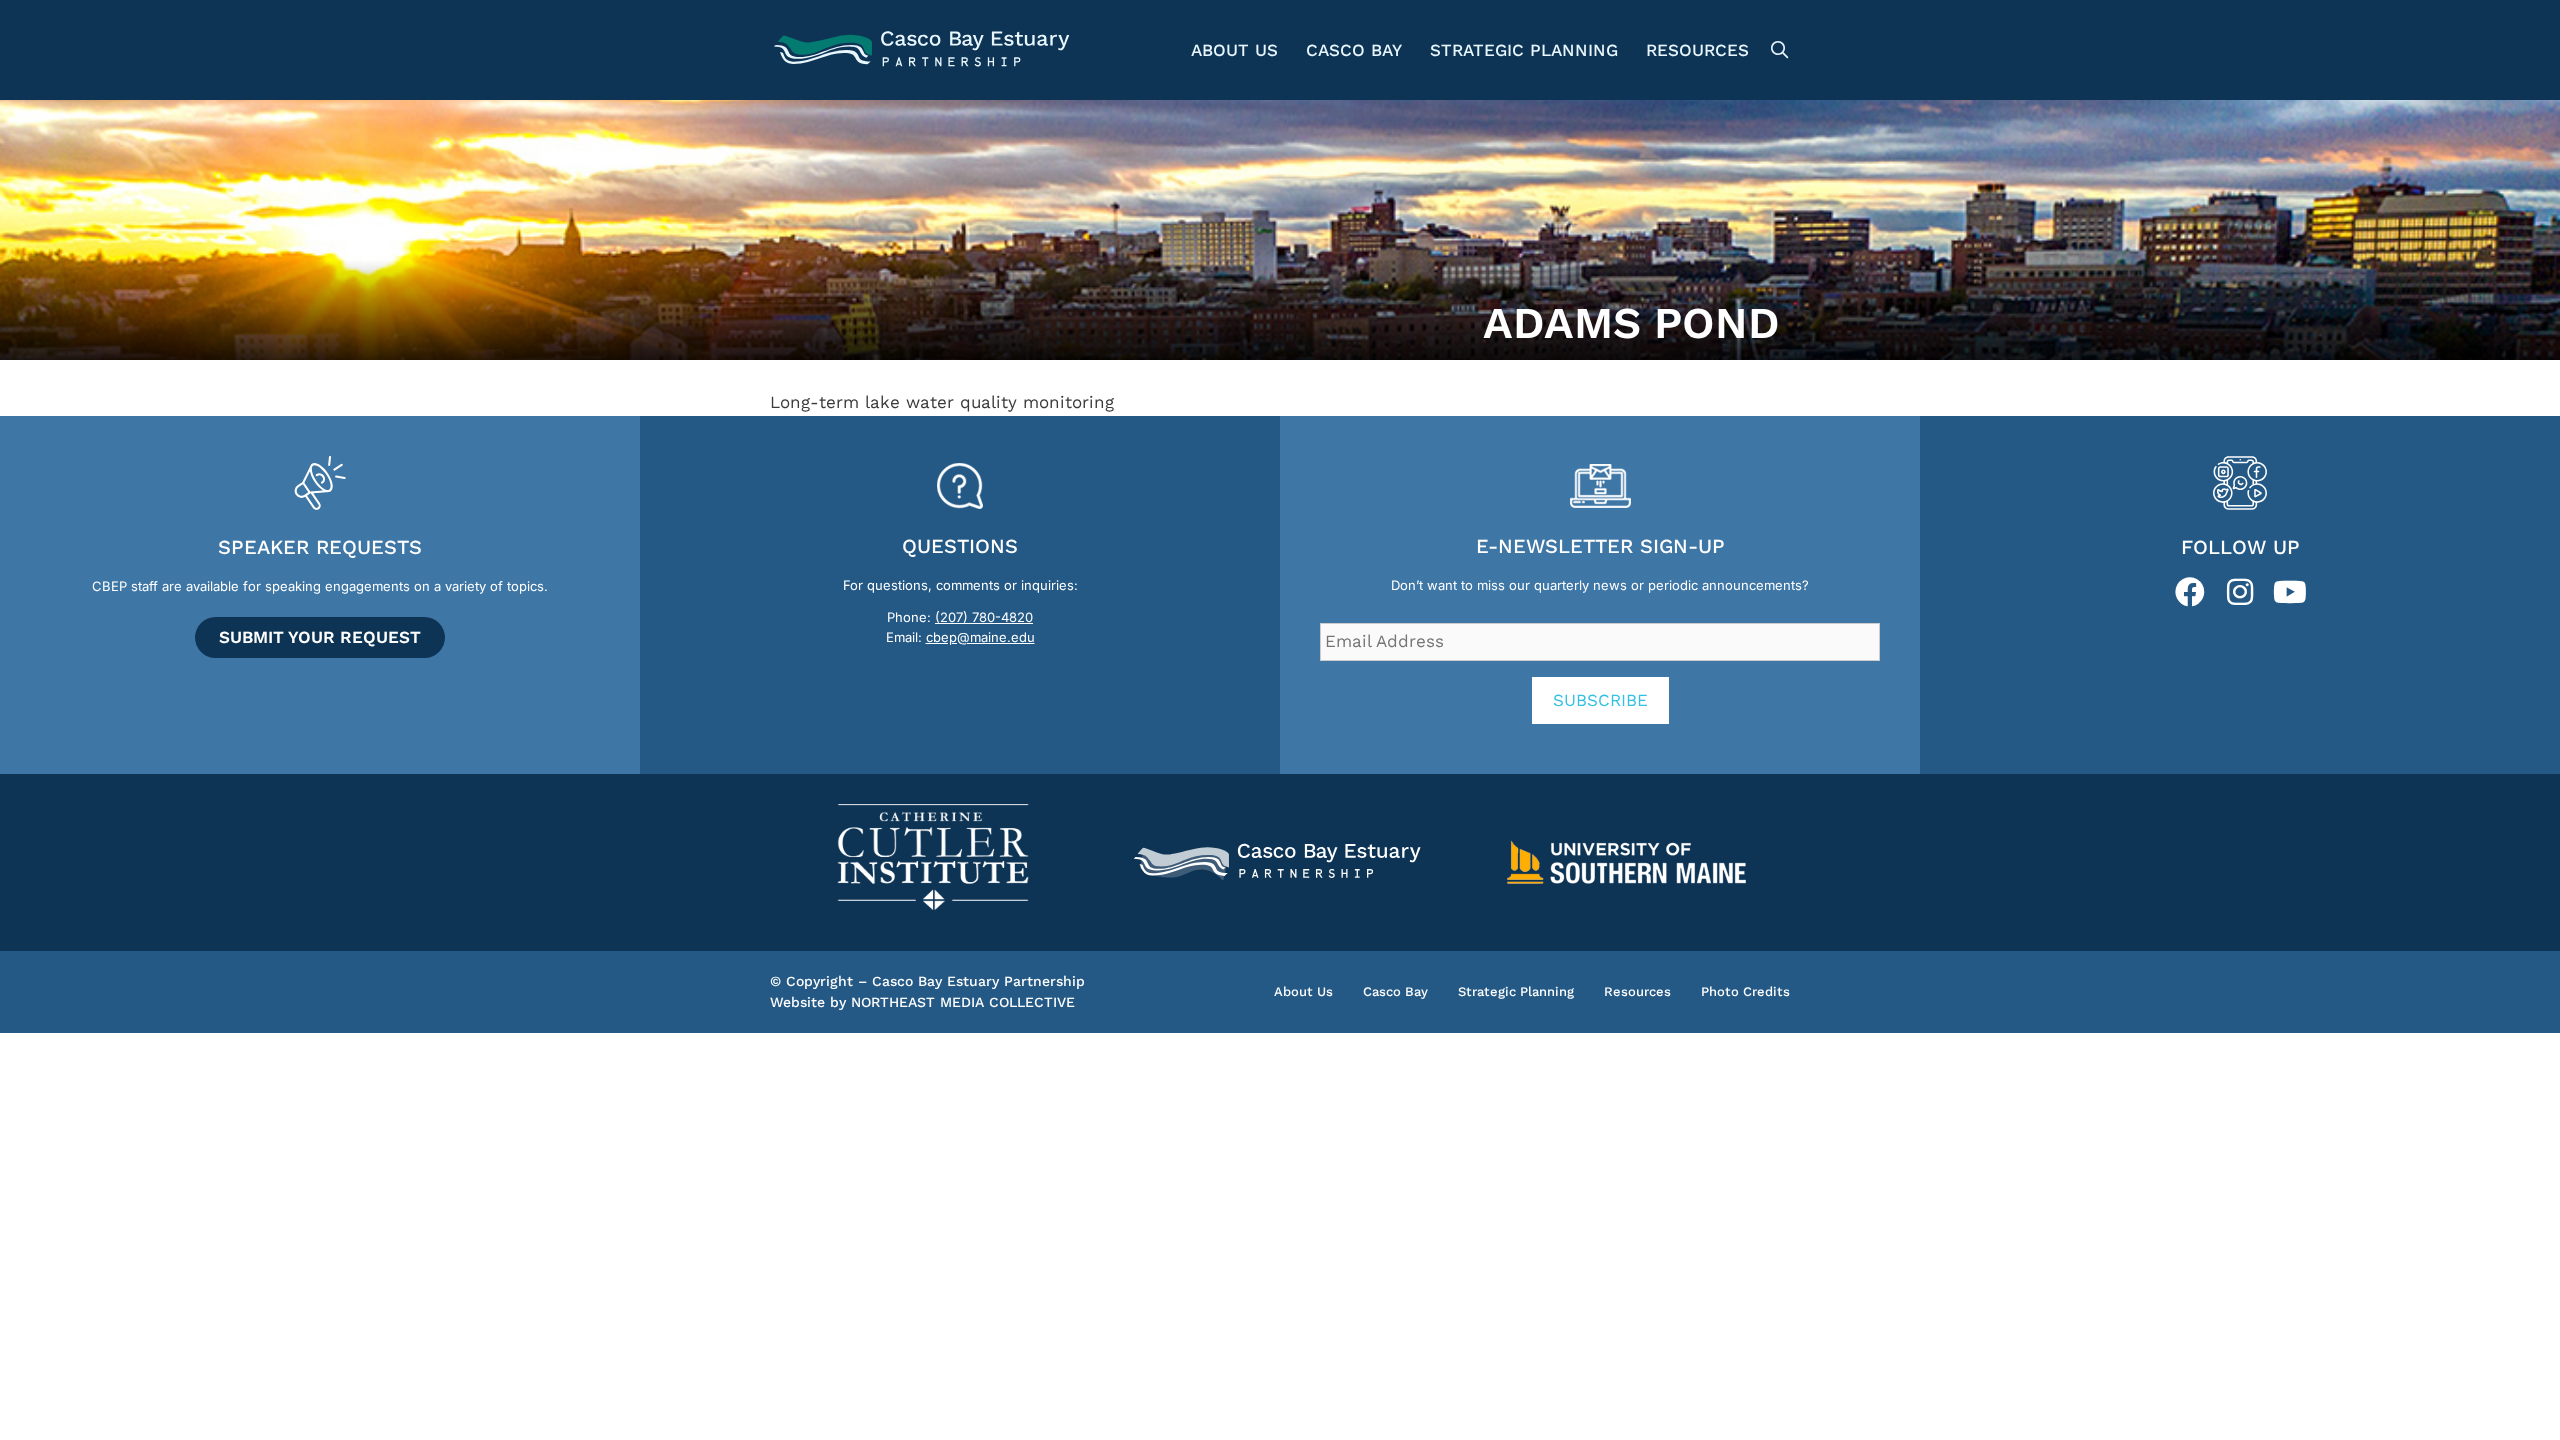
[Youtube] (2290, 592)
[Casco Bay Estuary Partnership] (924, 50)
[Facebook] (2190, 592)
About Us (1234, 50)
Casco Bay (1354, 50)
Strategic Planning (1524, 50)
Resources (1697, 50)
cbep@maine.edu (980, 637)
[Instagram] (2240, 592)
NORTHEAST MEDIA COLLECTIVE (963, 1002)
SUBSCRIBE (1600, 700)
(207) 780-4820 (984, 617)
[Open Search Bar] (1776, 50)
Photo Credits (1745, 991)
